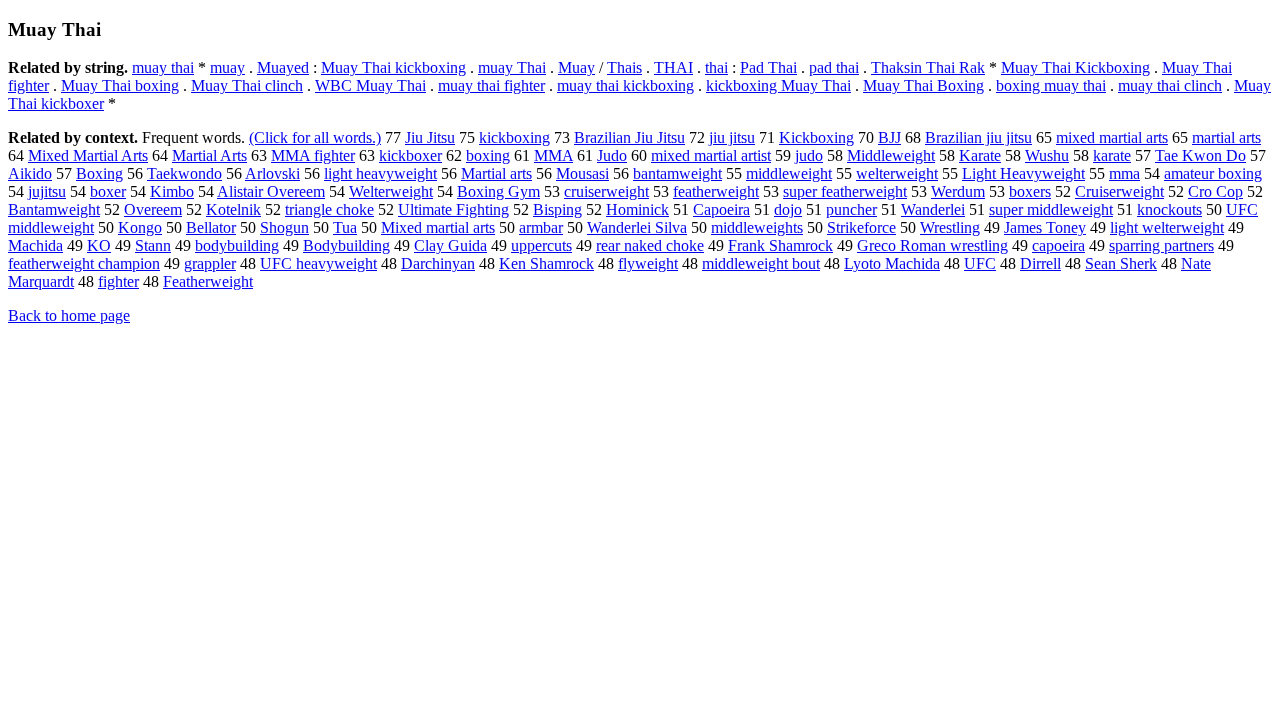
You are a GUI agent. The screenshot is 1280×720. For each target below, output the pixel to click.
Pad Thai (768, 67)
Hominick (637, 209)
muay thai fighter (491, 85)
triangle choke (329, 209)
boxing (488, 155)
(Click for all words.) (315, 137)
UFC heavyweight (318, 263)
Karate (980, 155)
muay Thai (512, 67)
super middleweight (1051, 209)
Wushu (1047, 155)
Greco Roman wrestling (932, 245)
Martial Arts (209, 155)
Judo (612, 155)
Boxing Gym (498, 191)
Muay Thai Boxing (923, 85)
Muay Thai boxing (120, 85)
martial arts (1226, 137)
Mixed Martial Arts (88, 155)
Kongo (140, 227)
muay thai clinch (1170, 85)
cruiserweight (606, 191)
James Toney (1045, 227)
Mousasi (582, 173)
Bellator (211, 227)
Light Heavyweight (1023, 173)
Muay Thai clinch (247, 85)
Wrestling (950, 227)
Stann (153, 245)
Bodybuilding (346, 245)
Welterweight (391, 191)
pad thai (834, 67)
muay (227, 67)
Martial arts (496, 173)
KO (99, 245)
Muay (576, 67)
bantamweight (677, 173)
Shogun (284, 227)
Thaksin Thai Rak (928, 67)
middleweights (757, 227)
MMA (553, 155)
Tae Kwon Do (1200, 155)
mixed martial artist (711, 155)
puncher (851, 209)
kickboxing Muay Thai (778, 85)
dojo (788, 209)
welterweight (897, 173)
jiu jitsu (732, 137)
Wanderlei (933, 209)
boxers (1030, 191)
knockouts (1169, 209)
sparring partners (1161, 245)
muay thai (163, 67)
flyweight (648, 263)
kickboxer (410, 155)
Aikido (30, 173)
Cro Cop (1215, 191)
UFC (980, 263)
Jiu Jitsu (430, 137)
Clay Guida (450, 245)
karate (1112, 155)
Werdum (958, 191)
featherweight (716, 191)
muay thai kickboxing (625, 85)
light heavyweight (380, 173)
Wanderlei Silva (637, 227)
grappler (210, 263)
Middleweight (891, 155)
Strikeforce (861, 227)
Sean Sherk (1121, 263)
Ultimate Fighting (453, 209)
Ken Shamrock (546, 263)
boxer (108, 191)
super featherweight (845, 191)
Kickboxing (816, 137)
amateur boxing (1213, 173)
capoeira (1058, 245)
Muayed (283, 67)
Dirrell (1040, 263)
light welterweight (1167, 227)
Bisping (557, 209)
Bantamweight (54, 209)
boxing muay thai (1051, 85)
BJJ (889, 137)
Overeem (153, 209)
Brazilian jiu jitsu (978, 137)
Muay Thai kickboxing (393, 67)
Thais (624, 67)
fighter (118, 281)
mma (1124, 173)
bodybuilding (237, 245)
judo (809, 155)
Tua (345, 227)
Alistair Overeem (271, 191)
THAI (673, 67)
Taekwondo (184, 173)
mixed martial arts (1112, 137)
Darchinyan (438, 263)
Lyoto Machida (892, 263)
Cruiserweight (1119, 191)
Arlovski (272, 173)
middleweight (789, 173)
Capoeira (721, 209)
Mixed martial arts (438, 227)
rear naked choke (650, 245)
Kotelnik (233, 209)
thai (716, 67)
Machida (35, 245)
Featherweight (208, 281)
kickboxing (514, 137)
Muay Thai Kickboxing (1075, 67)
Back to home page (69, 315)
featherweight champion (84, 263)
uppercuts (541, 245)
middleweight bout (761, 263)
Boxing (99, 173)
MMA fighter (313, 155)
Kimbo (172, 191)
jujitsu (47, 191)
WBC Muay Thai (370, 85)
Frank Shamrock (780, 245)
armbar (541, 227)
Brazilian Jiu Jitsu (629, 137)
